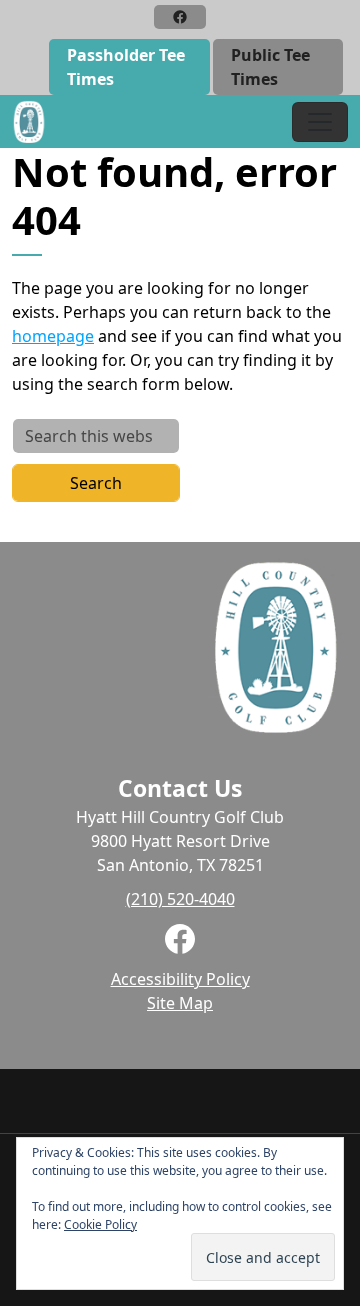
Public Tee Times (270, 67)
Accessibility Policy (180, 979)
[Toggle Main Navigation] (320, 122)
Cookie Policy (100, 1224)
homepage (53, 336)
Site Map (180, 1003)
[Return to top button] (334, 1045)
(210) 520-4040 (180, 899)
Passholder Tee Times (126, 67)
